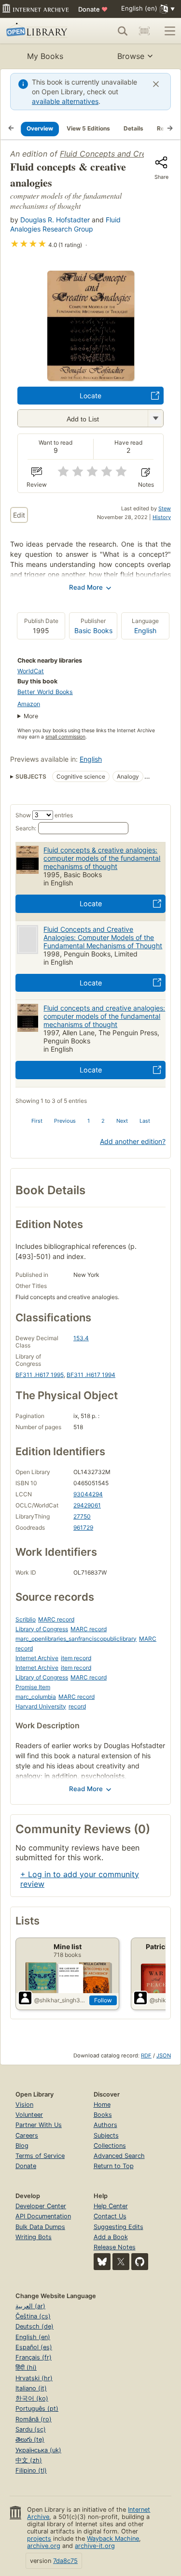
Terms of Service (40, 2156)
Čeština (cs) (33, 2316)
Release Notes (115, 2247)
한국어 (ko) (32, 2398)
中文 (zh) (29, 2460)
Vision (24, 2105)
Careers (27, 2135)
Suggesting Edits (118, 2227)
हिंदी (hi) (26, 2367)
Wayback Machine (113, 2539)
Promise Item (33, 1687)
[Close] (156, 84)
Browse (131, 56)
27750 (82, 1516)
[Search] (123, 31)
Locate (90, 396)
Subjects (106, 2135)
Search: (26, 828)
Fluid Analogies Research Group (65, 224)
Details (133, 128)
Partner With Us (39, 2125)
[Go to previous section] (11, 129)
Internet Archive (37, 1658)
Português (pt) (37, 2409)
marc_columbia (36, 1697)
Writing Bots (34, 2237)
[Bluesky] (102, 2262)
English (145, 630)
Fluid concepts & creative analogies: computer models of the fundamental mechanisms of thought (102, 858)
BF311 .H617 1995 (40, 1375)
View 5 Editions (88, 128)
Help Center (111, 2206)
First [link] (37, 1121)
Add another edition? (133, 1141)
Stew (165, 508)
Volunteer (29, 2115)
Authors (105, 2125)
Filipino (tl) (31, 2470)
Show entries (44, 815)
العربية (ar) (30, 2306)
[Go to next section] (170, 129)
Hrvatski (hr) (34, 2378)
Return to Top (114, 2166)
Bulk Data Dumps (40, 2227)
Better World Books (45, 692)
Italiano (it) (31, 2388)
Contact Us (110, 2216)
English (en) (33, 2337)
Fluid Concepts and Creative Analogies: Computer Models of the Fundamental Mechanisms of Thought (103, 937)
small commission (65, 737)
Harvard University (41, 1706)
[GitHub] (140, 2262)
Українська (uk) (38, 2450)
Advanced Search (119, 2156)
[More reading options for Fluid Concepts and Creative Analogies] (155, 418)
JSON (164, 2055)
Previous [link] (65, 1121)
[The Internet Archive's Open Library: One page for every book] (40, 31)
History (162, 517)
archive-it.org (95, 2546)
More (31, 716)
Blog (22, 2146)
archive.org (44, 2546)
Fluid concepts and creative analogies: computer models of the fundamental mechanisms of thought (104, 1016)
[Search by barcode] (144, 31)
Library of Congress (42, 1629)
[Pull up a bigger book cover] (91, 378)
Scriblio (26, 1619)
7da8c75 (65, 2561)
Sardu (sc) (31, 2429)
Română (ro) (34, 2419)
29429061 (87, 1505)
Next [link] (122, 1121)
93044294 (88, 1494)
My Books (45, 56)
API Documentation (43, 2216)
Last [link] (145, 1121)
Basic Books (93, 630)
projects (39, 2539)
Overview (40, 128)
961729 (83, 1527)
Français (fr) (34, 2357)
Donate (93, 9)
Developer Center (41, 2206)
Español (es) (34, 2347)
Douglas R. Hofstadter (55, 220)
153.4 (81, 1338)
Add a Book (111, 2237)
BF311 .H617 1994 (91, 1375)
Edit (19, 515)
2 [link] (103, 1121)
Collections (110, 2146)
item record (76, 1658)
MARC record (56, 1619)
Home (102, 2105)
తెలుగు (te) (30, 2439)
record (77, 1706)
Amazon (29, 704)
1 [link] (89, 1121)
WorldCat (31, 671)
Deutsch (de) (35, 2326)
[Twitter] (121, 2262)
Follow (103, 2000)
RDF (146, 2055)
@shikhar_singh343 (60, 2000)
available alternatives (65, 101)
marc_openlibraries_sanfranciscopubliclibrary (76, 1639)
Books (103, 2115)
